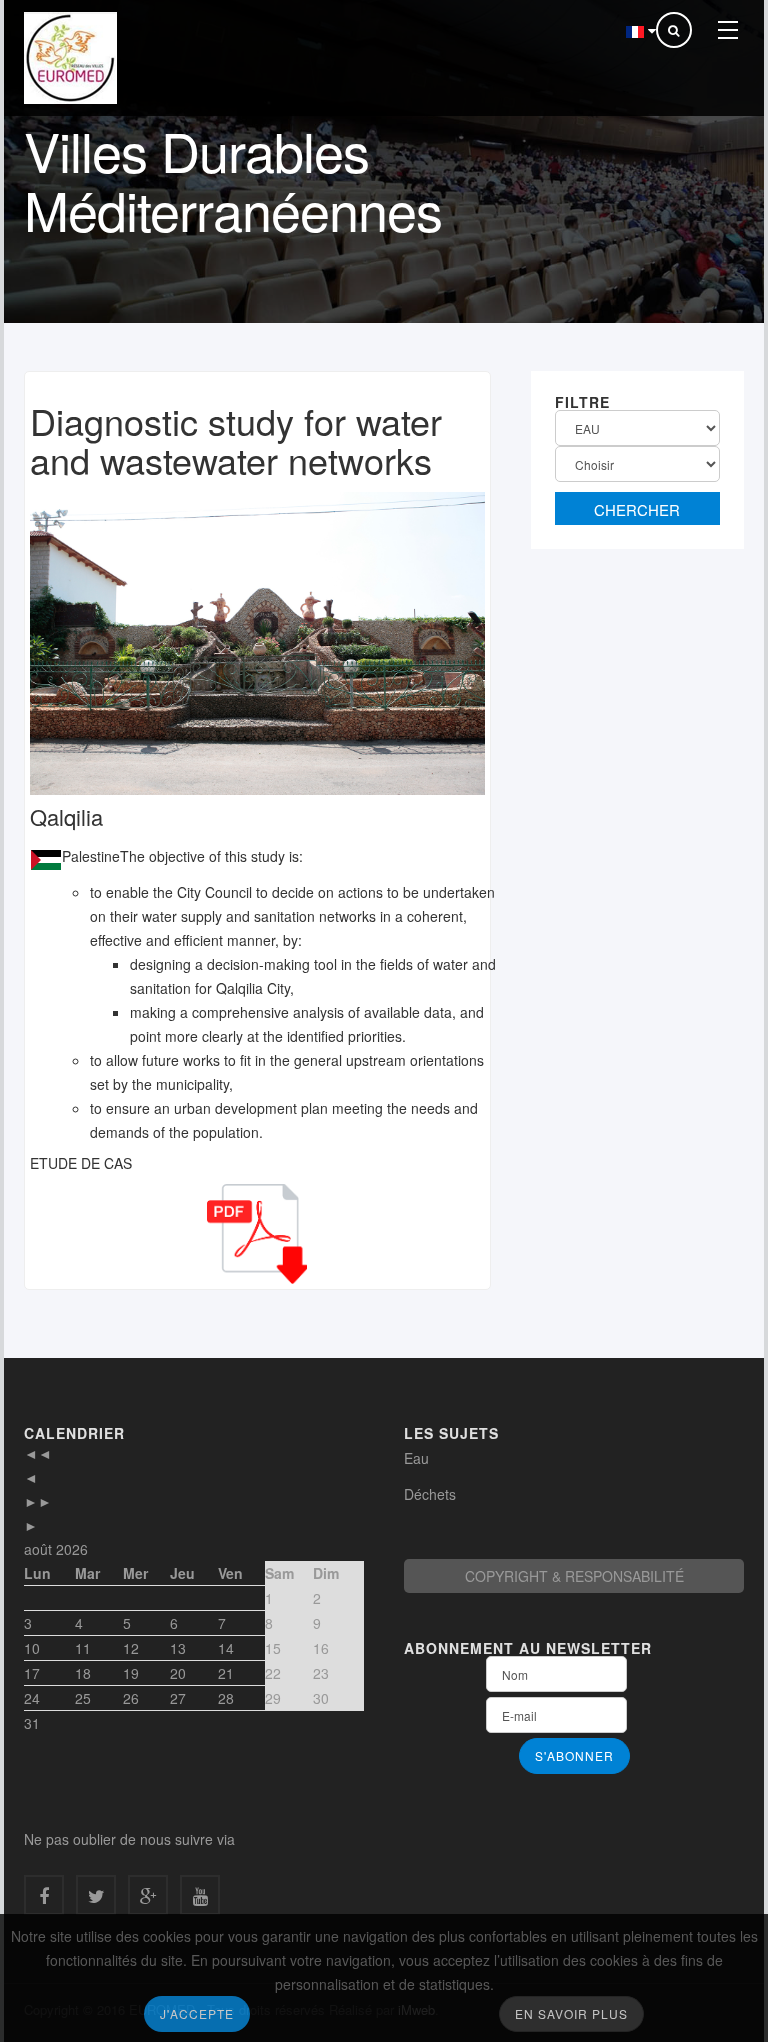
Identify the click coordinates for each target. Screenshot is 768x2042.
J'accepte (197, 2013)
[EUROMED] (70, 58)
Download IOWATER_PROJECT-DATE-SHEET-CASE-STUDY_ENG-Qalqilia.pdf (257, 1234)
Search (637, 508)
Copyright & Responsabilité (574, 1576)
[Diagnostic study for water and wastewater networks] (257, 638)
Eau (416, 1458)
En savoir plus (571, 2013)
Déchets (430, 1494)
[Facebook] (44, 1895)
